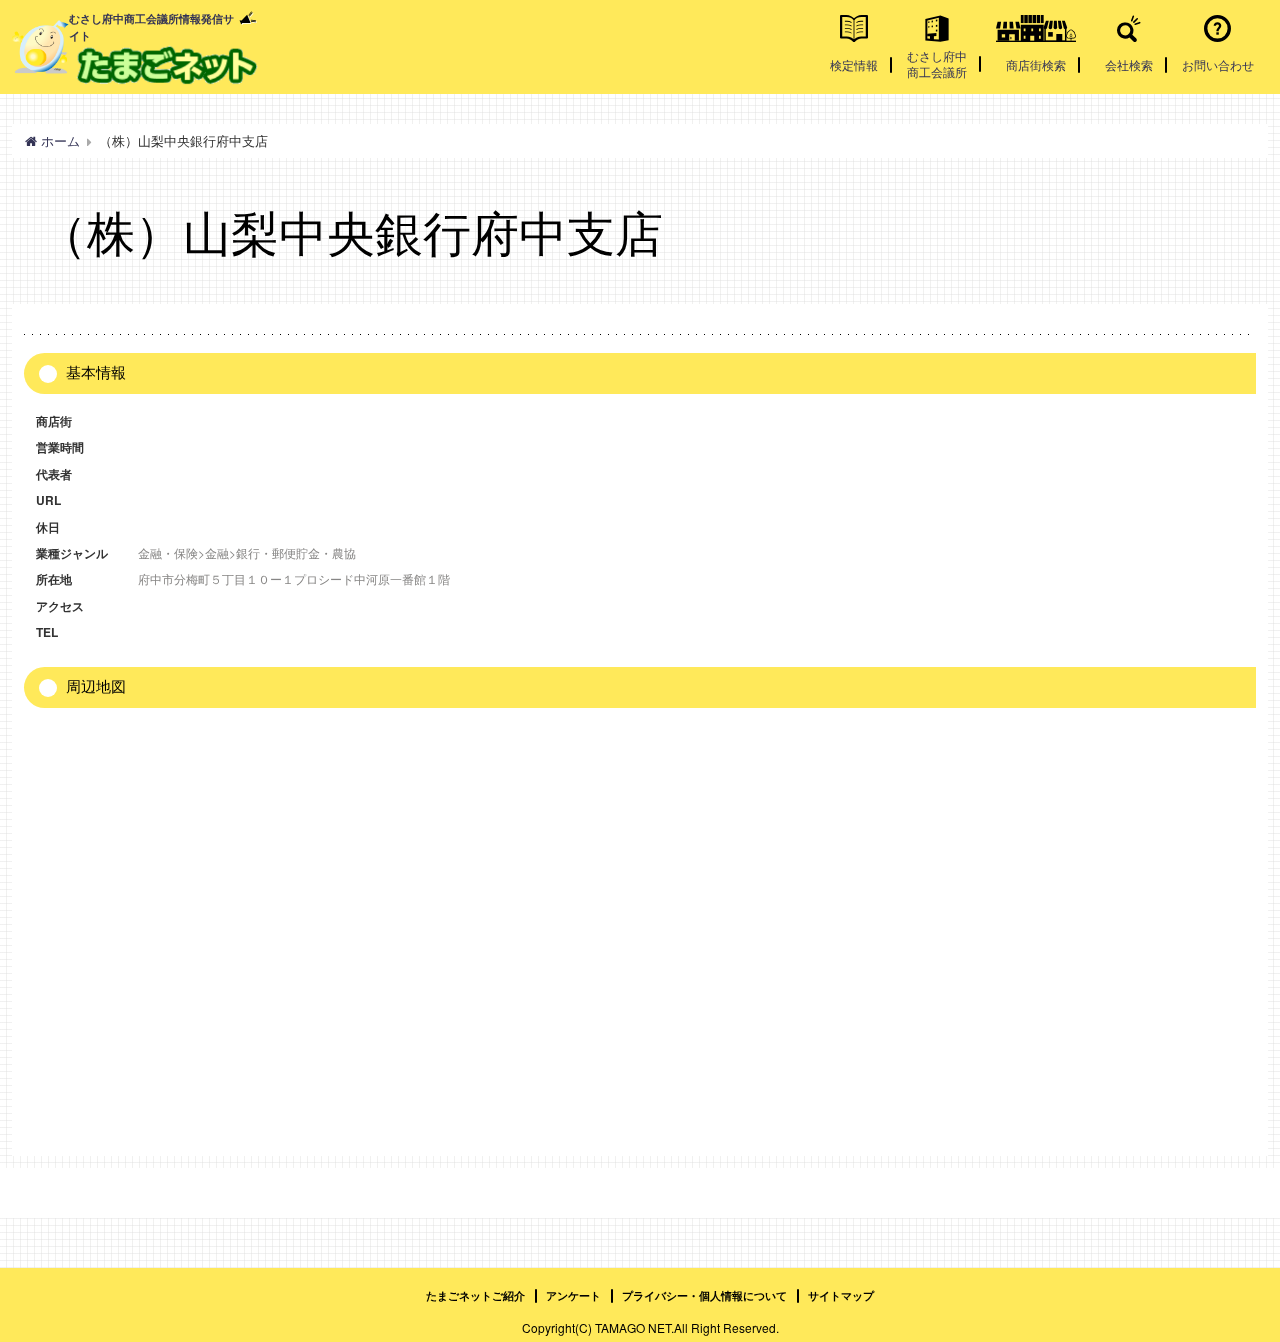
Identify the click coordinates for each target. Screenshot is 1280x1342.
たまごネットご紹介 (475, 1295)
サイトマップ (841, 1295)
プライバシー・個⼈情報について (704, 1295)
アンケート (573, 1295)
